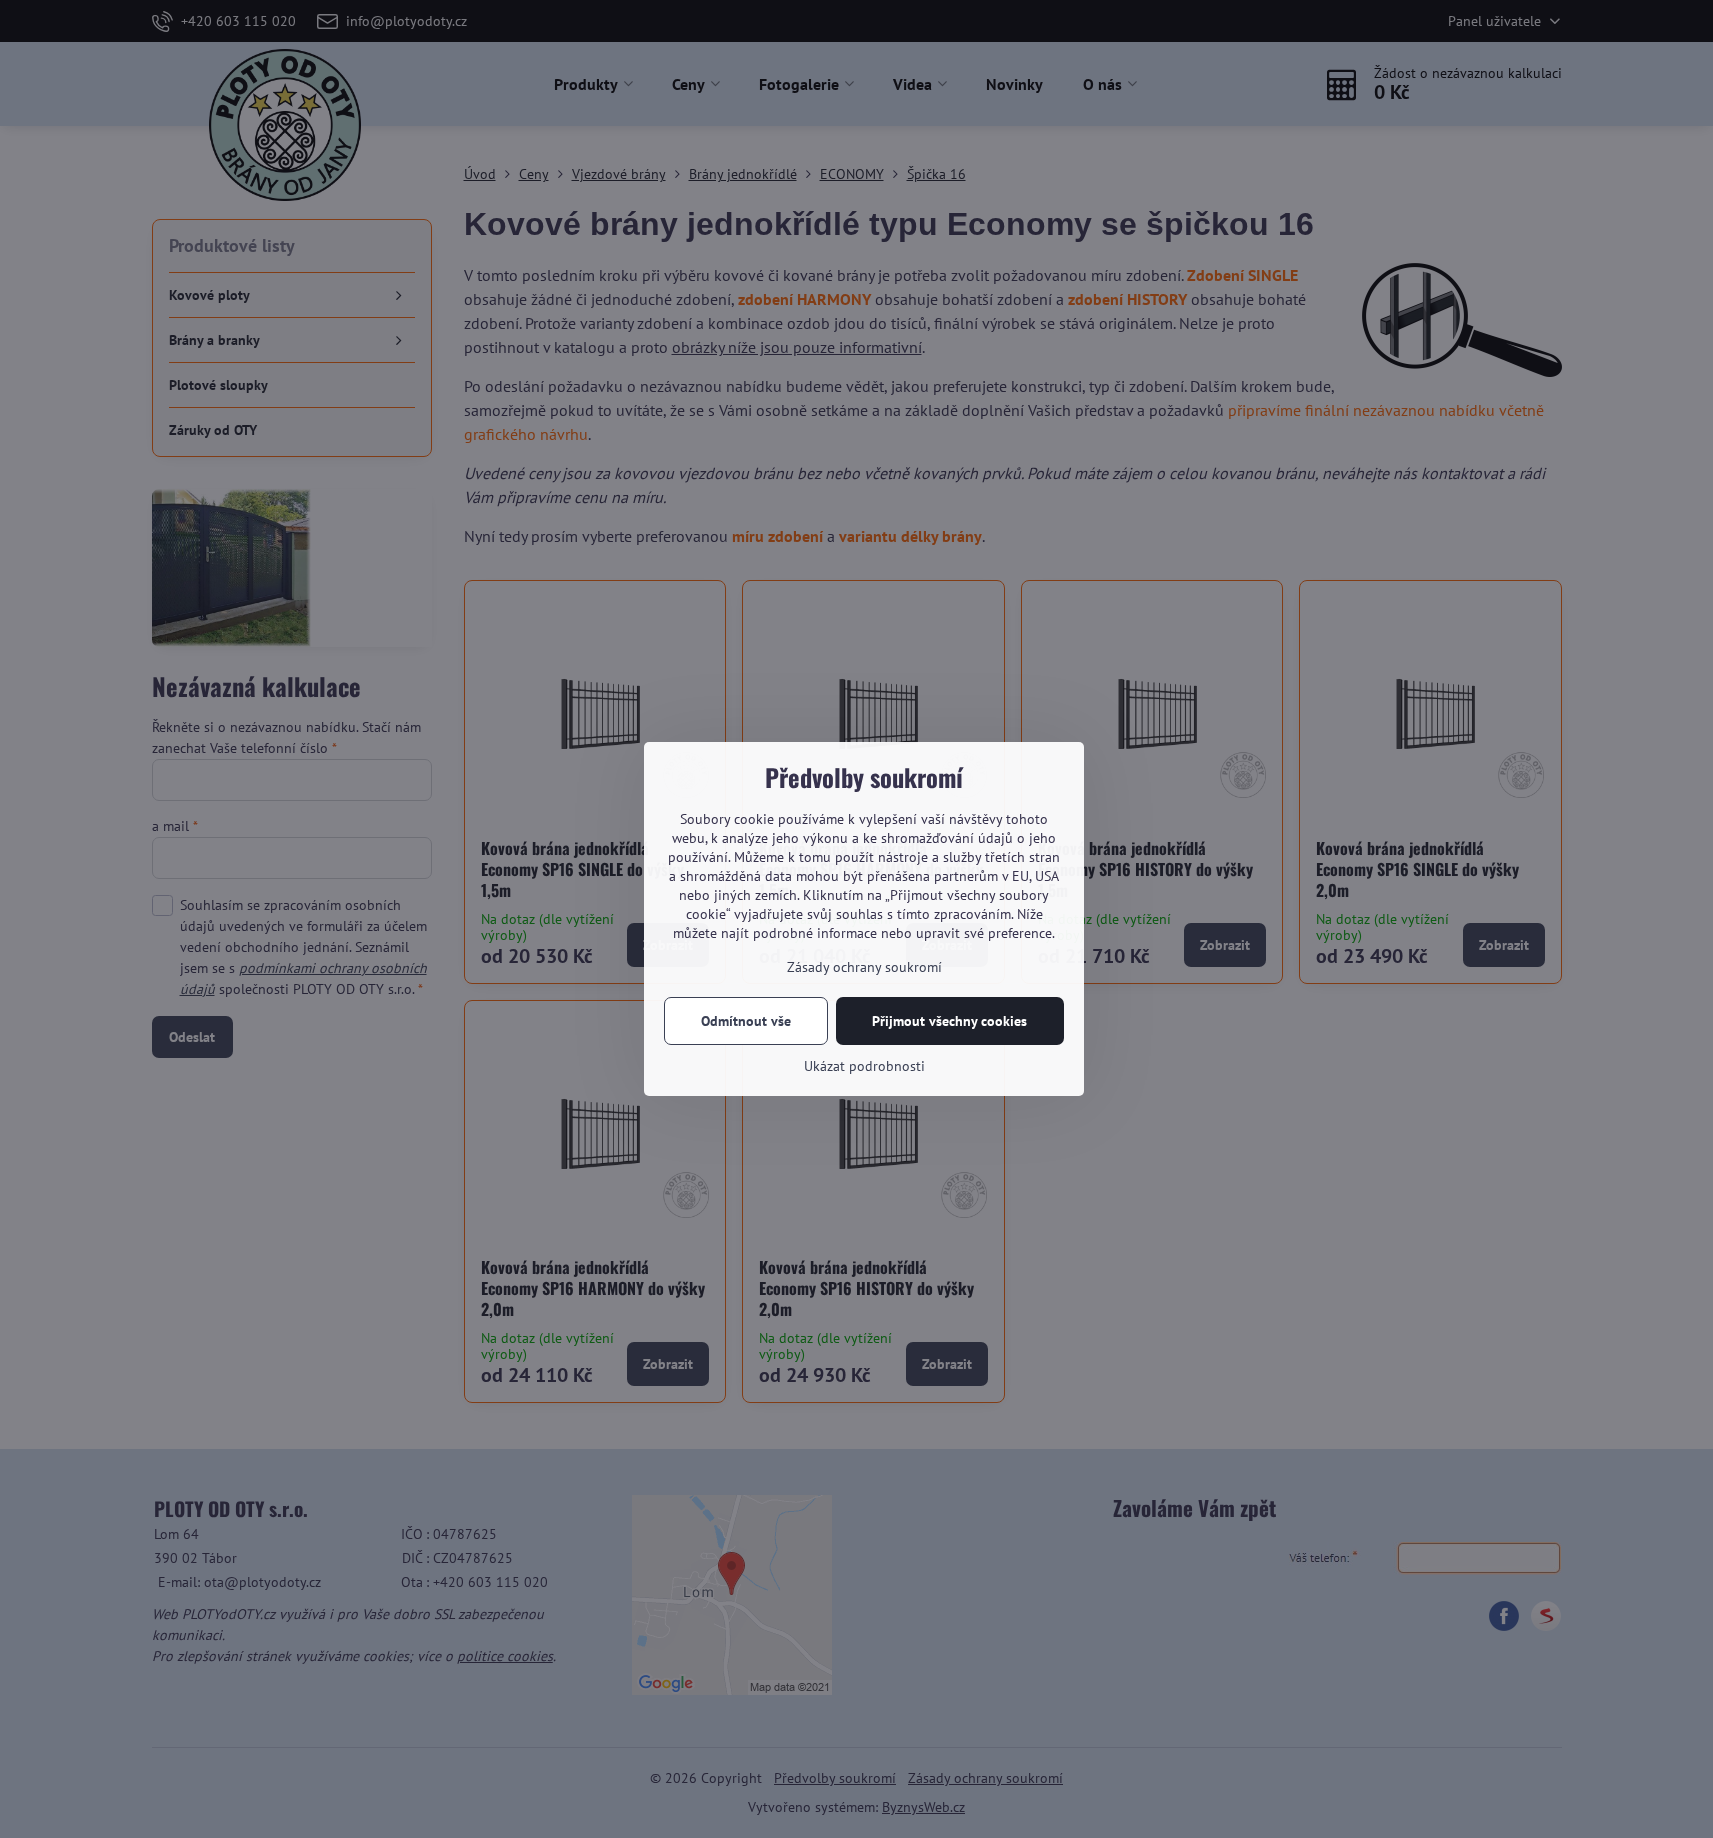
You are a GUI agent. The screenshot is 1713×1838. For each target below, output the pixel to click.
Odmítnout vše (746, 1021)
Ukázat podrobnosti (864, 1066)
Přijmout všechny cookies (949, 1021)
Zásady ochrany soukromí (864, 967)
